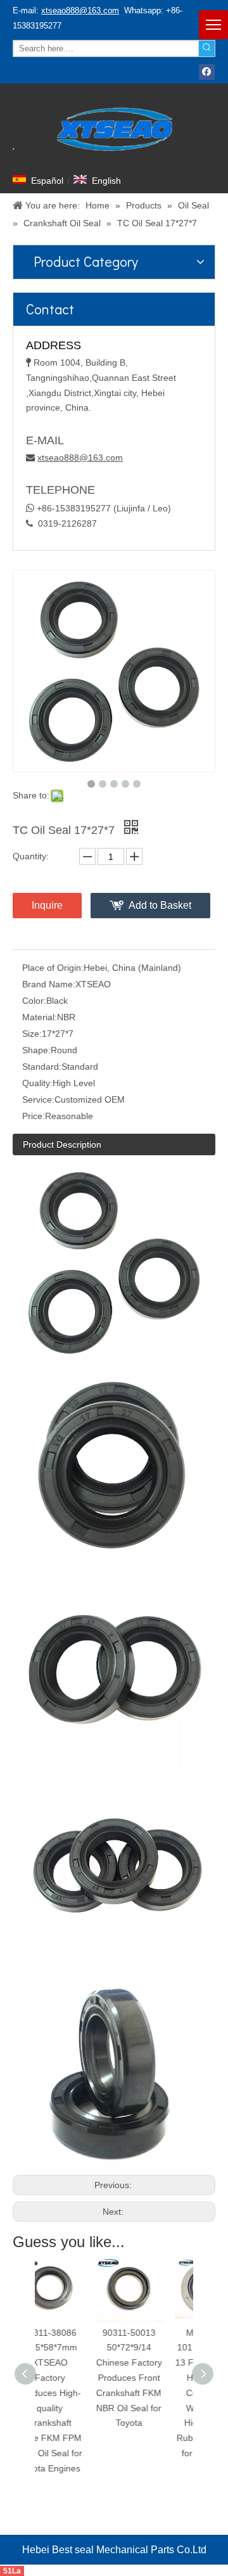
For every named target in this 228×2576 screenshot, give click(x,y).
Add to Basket (160, 905)
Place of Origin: (53, 968)
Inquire (47, 905)
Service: (38, 1099)
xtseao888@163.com (80, 10)
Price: (34, 1116)
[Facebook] (207, 72)
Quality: (37, 1083)
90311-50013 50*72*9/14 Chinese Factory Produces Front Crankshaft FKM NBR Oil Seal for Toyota (78, 2378)
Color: (34, 1001)
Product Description (62, 1144)
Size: (32, 1034)
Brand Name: (49, 984)
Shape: (36, 1050)
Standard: (42, 1067)
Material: (40, 1017)
